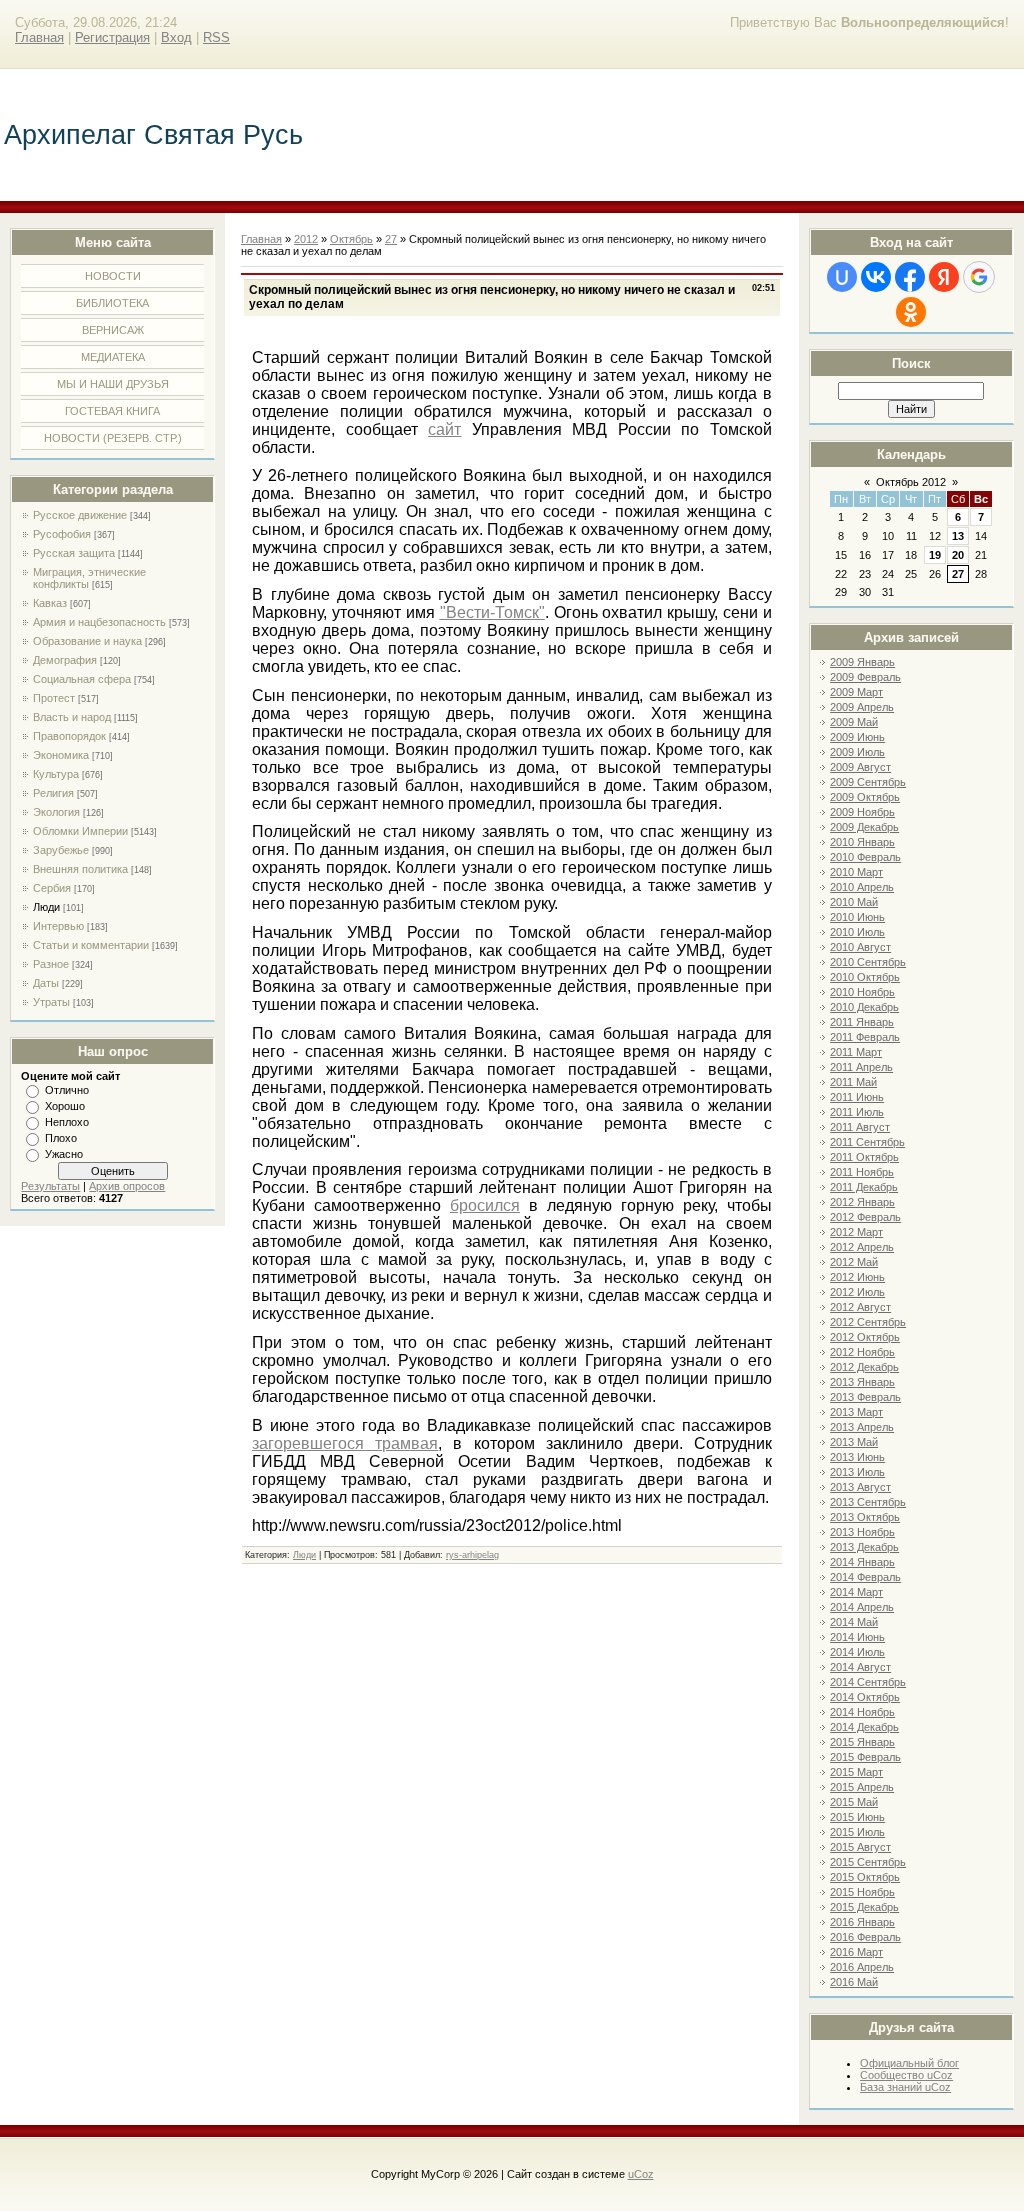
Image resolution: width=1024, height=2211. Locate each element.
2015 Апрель (862, 1787)
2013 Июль (857, 1472)
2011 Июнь (857, 1097)
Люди (46, 907)
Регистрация (112, 37)
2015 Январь (862, 1742)
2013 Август (860, 1487)
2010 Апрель (862, 887)
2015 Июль (857, 1832)
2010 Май (854, 902)
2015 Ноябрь (862, 1892)
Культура (56, 774)
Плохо (61, 1138)
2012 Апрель (862, 1247)
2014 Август (860, 1667)
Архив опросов (127, 1186)
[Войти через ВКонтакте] (876, 277)
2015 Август (860, 1847)
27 (958, 574)
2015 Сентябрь (868, 1862)
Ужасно (64, 1154)
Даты (46, 983)
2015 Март (856, 1772)
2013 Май (854, 1442)
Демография (65, 660)
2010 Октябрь (865, 977)
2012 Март (856, 1232)
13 (958, 536)
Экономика (61, 755)
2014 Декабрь (864, 1727)
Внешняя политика (80, 869)
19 (935, 555)
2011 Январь (862, 1022)
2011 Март (856, 1052)
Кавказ (50, 603)
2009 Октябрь (865, 797)
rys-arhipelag (472, 1555)
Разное (51, 964)
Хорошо (65, 1106)
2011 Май (853, 1082)
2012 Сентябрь (868, 1322)
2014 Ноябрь (862, 1712)
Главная (39, 37)
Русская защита (74, 553)
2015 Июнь (857, 1817)
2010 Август (860, 947)
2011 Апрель (861, 1067)
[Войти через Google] (979, 277)
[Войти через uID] (842, 277)
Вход (176, 37)
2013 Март (856, 1412)
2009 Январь (862, 662)
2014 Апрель (862, 1607)
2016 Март (856, 1952)
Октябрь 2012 (911, 482)
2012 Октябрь (865, 1337)
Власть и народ (72, 717)
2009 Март (856, 692)
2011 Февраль (865, 1037)
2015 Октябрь (865, 1877)
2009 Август (860, 767)
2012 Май (854, 1262)
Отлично (67, 1090)
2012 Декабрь (864, 1367)
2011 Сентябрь (867, 1142)
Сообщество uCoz (906, 2075)
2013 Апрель (862, 1427)
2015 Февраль (865, 1757)
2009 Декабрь (864, 827)
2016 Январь (862, 1922)
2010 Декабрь (864, 1007)
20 (958, 555)
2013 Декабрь (864, 1547)
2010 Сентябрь (868, 962)
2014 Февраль (865, 1577)
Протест (54, 698)
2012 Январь (862, 1202)
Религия (53, 793)
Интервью (58, 926)
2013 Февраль (865, 1397)
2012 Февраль (865, 1217)
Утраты (51, 1002)
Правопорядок (69, 736)
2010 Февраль (865, 857)
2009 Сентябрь (868, 782)
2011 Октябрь (864, 1157)
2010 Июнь (857, 917)
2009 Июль (857, 752)
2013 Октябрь (865, 1517)
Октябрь (351, 239)
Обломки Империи (80, 831)
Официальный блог (909, 2063)
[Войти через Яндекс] (944, 277)
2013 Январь (862, 1382)
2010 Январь (862, 842)
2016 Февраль (865, 1937)
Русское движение (80, 515)
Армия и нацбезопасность (99, 622)
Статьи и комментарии (91, 945)
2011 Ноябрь (862, 1172)
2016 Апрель (862, 1967)
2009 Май (854, 722)
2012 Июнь (857, 1277)
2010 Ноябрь (862, 992)
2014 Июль (857, 1652)
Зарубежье (61, 850)
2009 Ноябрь (862, 812)
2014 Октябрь (865, 1697)
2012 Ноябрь (862, 1352)
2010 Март (856, 872)
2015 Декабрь (864, 1907)
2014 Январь (862, 1562)
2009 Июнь (857, 737)
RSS (216, 37)
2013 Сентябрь (868, 1502)
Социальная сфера (82, 679)
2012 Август (860, 1307)
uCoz (641, 2174)
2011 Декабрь (864, 1187)
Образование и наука (87, 641)
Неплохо (67, 1122)
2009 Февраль (865, 677)
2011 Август (860, 1127)
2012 (306, 239)
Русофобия (62, 534)
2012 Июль (857, 1292)
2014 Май (854, 1622)
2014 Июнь (857, 1637)
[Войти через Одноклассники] (911, 312)
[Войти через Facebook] (910, 277)
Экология (56, 812)
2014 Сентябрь (868, 1682)
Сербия (52, 888)
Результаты (50, 1186)
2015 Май (854, 1802)
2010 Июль (857, 932)
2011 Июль (857, 1112)
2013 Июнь (857, 1457)
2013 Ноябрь (862, 1532)
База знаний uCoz (905, 2087)
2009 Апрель (862, 707)
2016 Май (854, 1982)
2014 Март (856, 1592)
